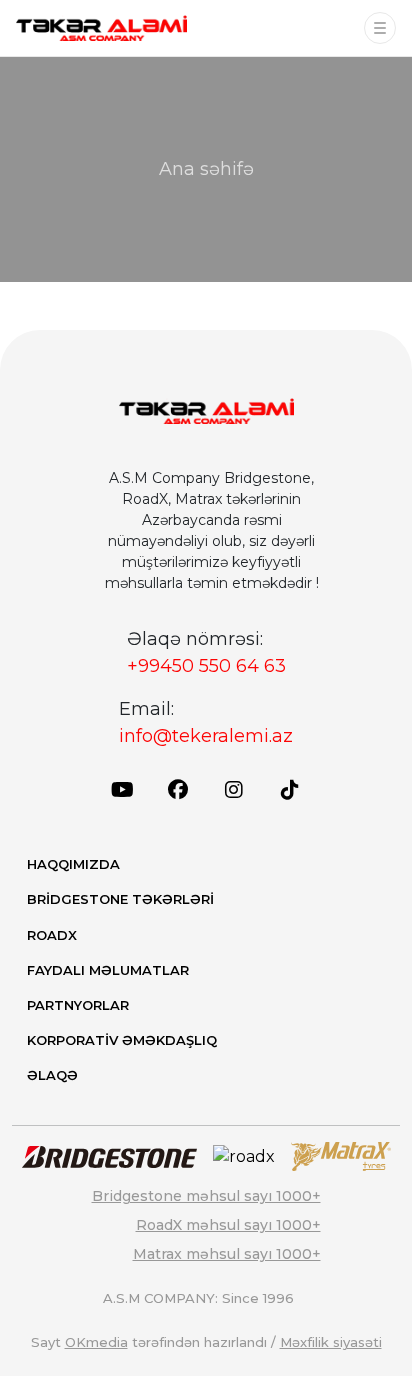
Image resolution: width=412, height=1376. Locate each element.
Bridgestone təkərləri (120, 899)
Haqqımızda (73, 864)
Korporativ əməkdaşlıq (122, 1040)
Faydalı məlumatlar (108, 970)
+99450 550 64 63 (206, 666)
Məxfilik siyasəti (331, 1342)
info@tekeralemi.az (206, 736)
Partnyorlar (78, 1005)
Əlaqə (52, 1075)
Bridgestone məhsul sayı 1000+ (206, 1196)
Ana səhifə (206, 169)
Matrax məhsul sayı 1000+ (227, 1254)
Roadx (52, 935)
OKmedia (96, 1342)
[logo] (101, 28)
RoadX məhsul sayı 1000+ (228, 1225)
